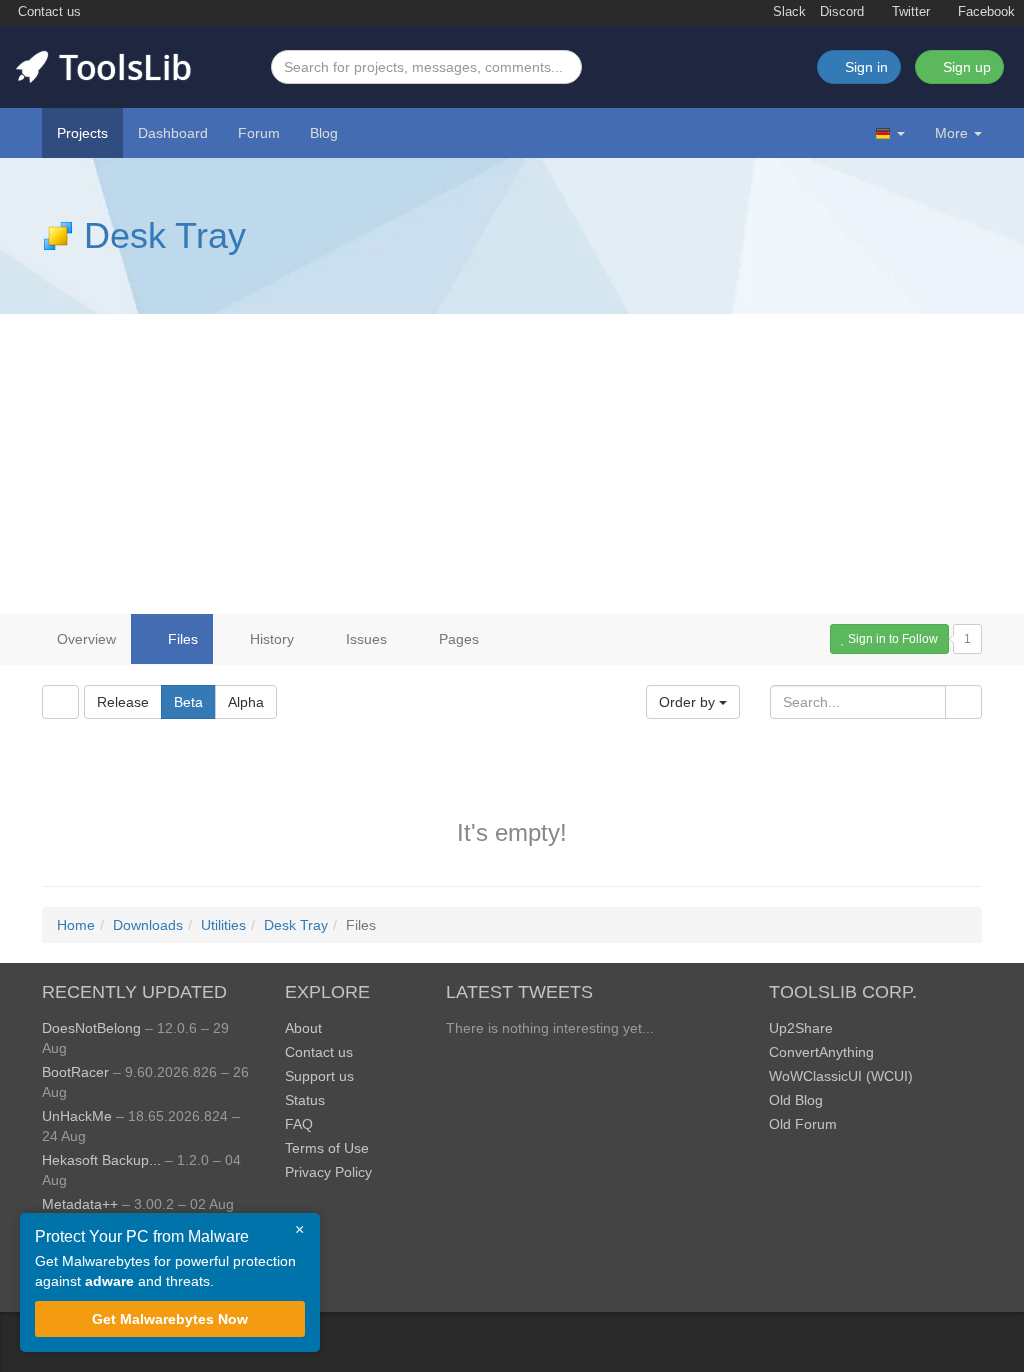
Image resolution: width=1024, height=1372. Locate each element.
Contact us (47, 12)
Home (76, 925)
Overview (86, 639)
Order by (689, 702)
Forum (259, 133)
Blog (324, 133)
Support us (319, 1076)
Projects (82, 133)
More (951, 133)
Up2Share (801, 1028)
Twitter (909, 12)
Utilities (223, 925)
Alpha (246, 702)
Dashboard (173, 133)
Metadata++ (80, 1204)
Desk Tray (165, 235)
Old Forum (803, 1124)
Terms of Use (327, 1148)
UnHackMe (77, 1116)
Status (305, 1100)
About (303, 1028)
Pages (457, 639)
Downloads (148, 925)
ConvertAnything (821, 1052)
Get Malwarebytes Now (170, 1319)
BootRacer (75, 1072)
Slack (787, 12)
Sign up (965, 67)
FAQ (299, 1124)
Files (181, 639)
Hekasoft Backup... (101, 1160)
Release (123, 702)
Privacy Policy (328, 1172)
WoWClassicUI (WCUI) (841, 1076)
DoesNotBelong (91, 1028)
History (270, 639)
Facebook (984, 12)
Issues (364, 639)
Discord (842, 12)
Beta (188, 702)
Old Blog (796, 1100)
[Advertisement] (512, 464)
